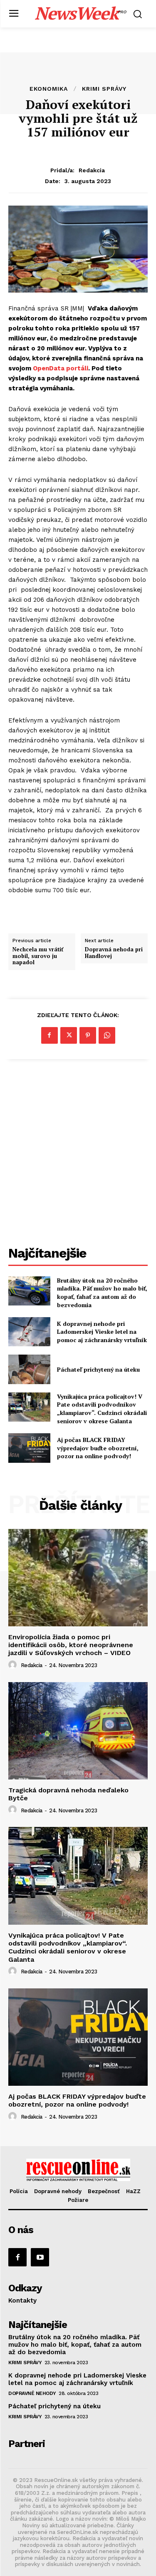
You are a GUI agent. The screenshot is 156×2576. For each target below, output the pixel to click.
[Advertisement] (78, 1154)
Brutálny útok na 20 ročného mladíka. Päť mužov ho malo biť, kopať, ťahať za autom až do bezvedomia (102, 1293)
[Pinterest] (88, 1035)
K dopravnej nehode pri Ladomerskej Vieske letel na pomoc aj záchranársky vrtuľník (102, 1332)
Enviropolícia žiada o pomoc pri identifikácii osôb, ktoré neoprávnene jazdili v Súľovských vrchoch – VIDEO (71, 1645)
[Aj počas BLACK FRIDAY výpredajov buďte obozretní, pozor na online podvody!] (29, 1448)
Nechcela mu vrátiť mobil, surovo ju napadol (38, 956)
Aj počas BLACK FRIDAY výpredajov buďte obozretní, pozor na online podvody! (98, 1448)
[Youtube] (40, 2257)
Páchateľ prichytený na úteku (98, 1369)
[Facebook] (50, 1035)
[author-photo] (14, 1665)
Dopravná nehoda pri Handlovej (114, 953)
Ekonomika (49, 89)
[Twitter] (69, 1035)
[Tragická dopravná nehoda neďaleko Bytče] (78, 1731)
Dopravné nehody (32, 2393)
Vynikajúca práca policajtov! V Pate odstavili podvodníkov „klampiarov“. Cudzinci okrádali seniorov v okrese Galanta (102, 1409)
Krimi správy (104, 89)
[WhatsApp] (107, 1035)
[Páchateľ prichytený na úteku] (29, 1369)
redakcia (92, 170)
